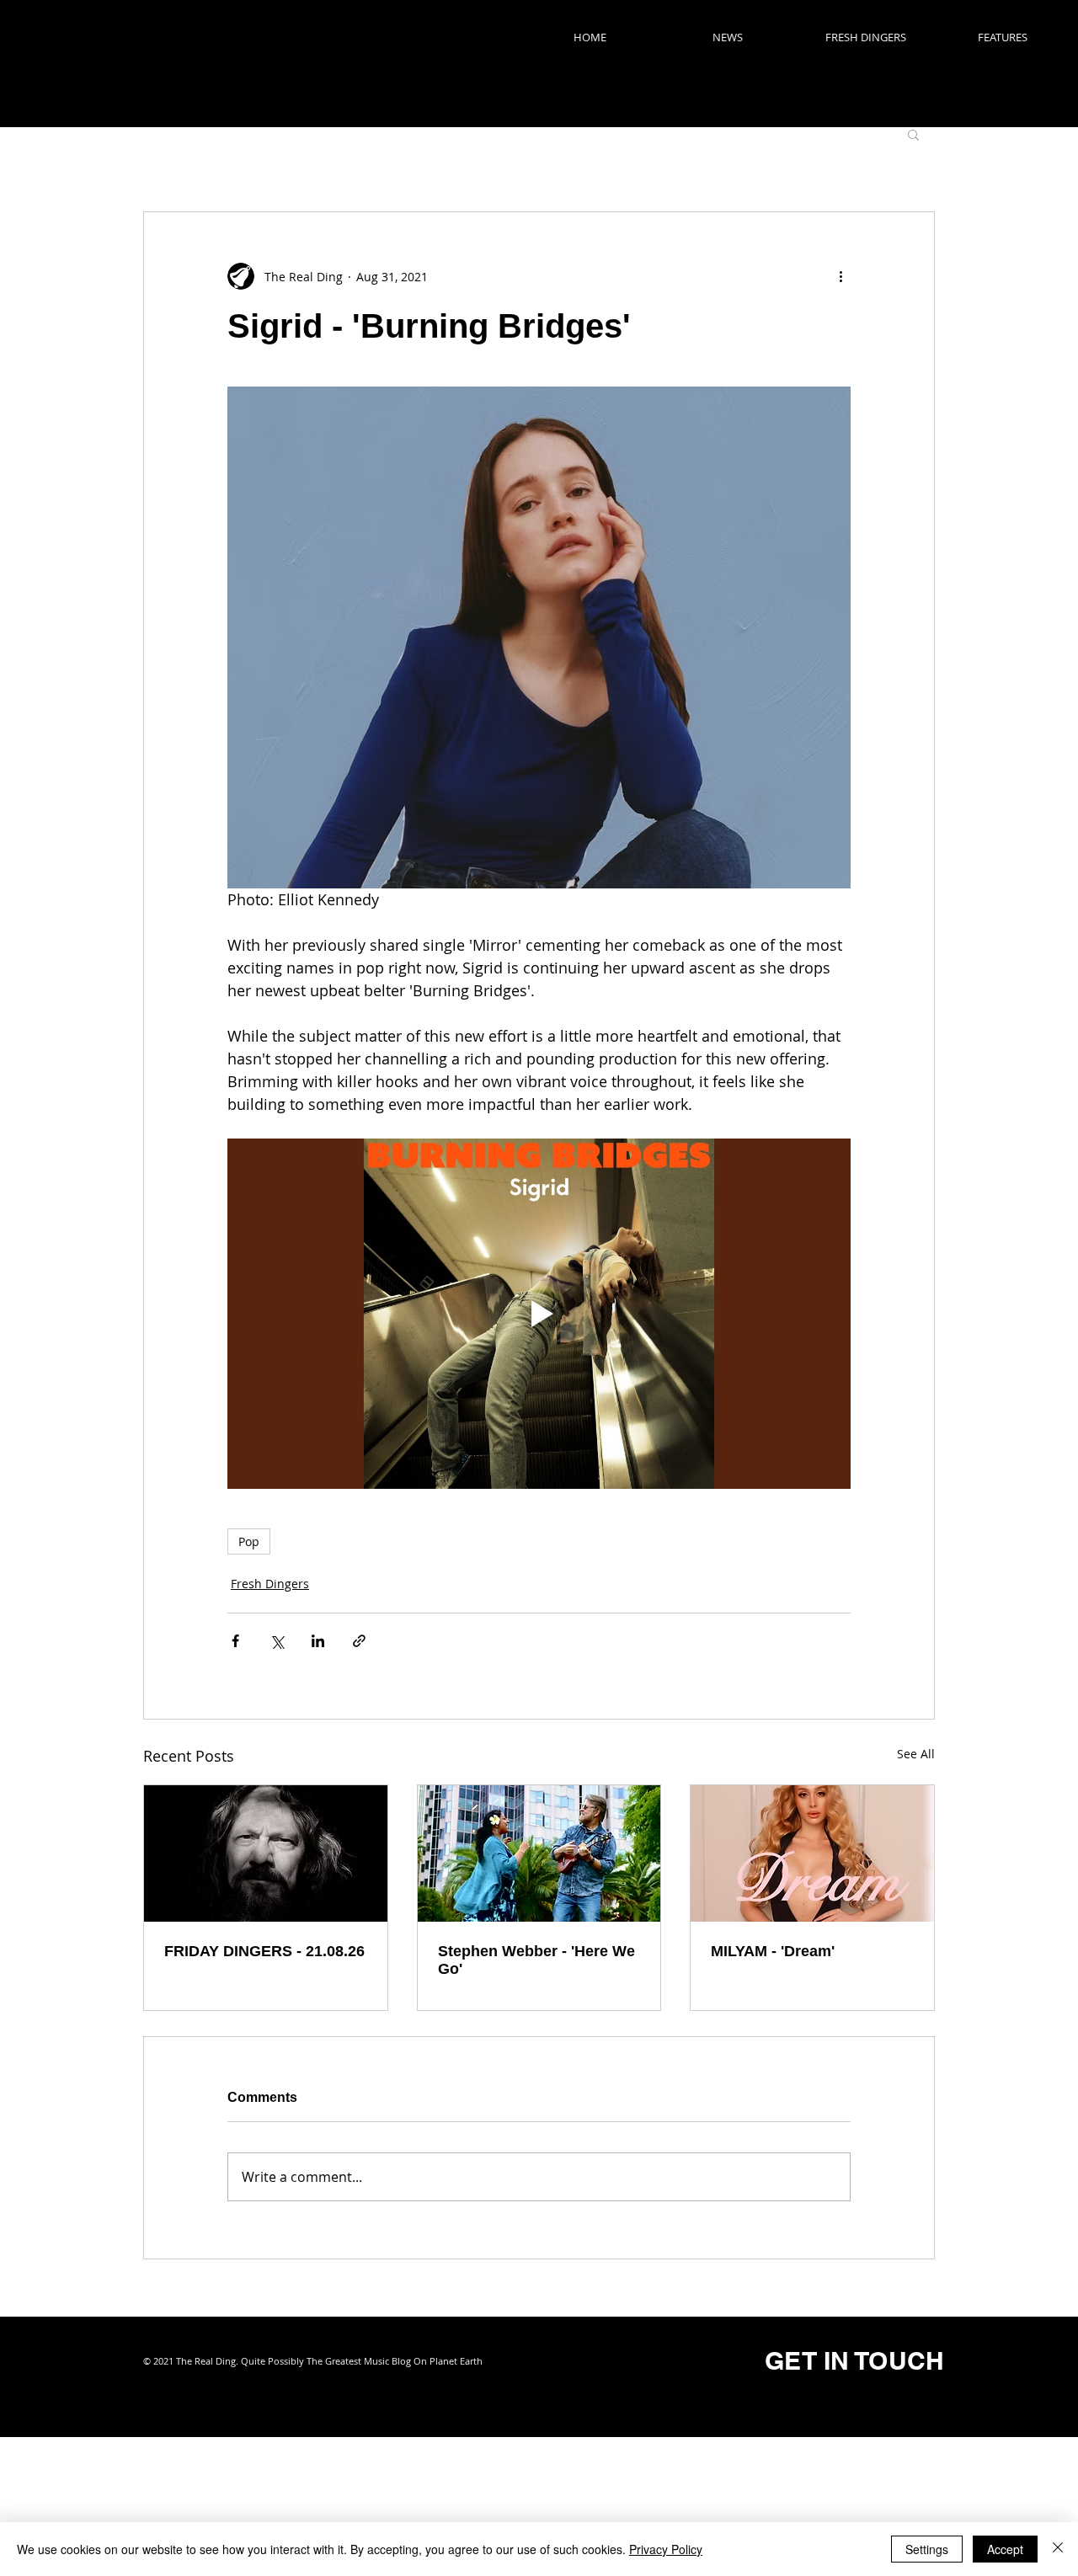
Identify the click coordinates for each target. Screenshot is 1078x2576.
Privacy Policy (666, 2549)
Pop (249, 1541)
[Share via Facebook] (235, 1641)
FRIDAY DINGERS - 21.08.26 (264, 1951)
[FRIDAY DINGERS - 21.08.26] (266, 1853)
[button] (913, 134)
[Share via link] (359, 1641)
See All (916, 1754)
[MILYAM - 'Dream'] (812, 1853)
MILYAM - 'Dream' (773, 1951)
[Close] (1058, 2549)
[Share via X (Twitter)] (277, 1641)
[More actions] (841, 276)
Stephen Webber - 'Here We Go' (536, 1960)
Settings (927, 2549)
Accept (1005, 2549)
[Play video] (539, 1314)
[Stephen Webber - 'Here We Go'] (539, 1853)
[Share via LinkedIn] (318, 1641)
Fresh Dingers (270, 1584)
